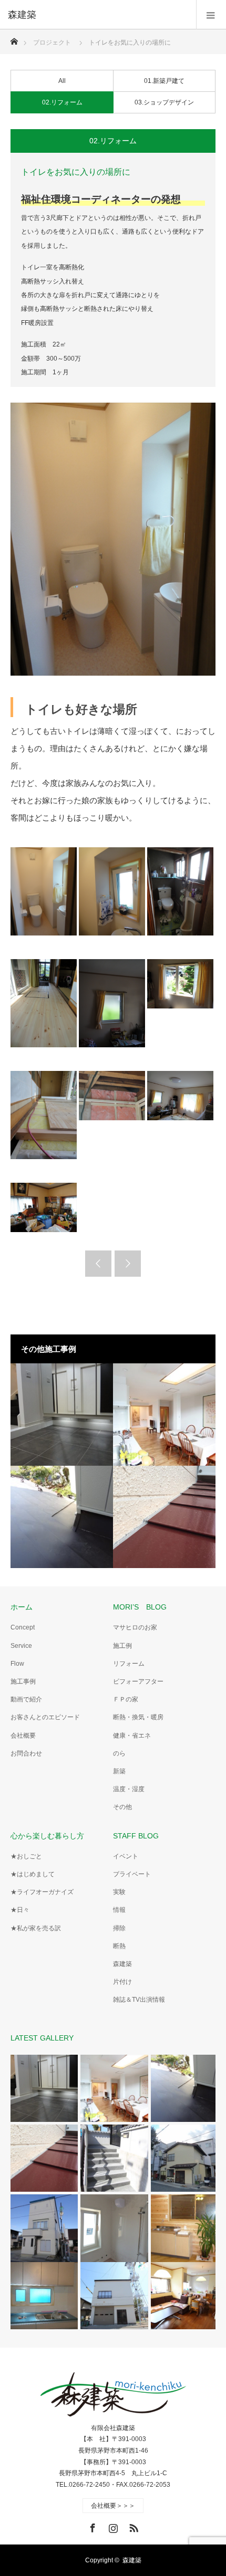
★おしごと (26, 1856)
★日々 (20, 1910)
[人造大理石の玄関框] (62, 1415)
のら (119, 1753)
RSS (132, 2526)
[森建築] (97, 15)
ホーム (22, 1607)
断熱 (119, 1946)
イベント (126, 1856)
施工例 (122, 1646)
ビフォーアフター (138, 1681)
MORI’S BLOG (140, 1607)
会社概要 (23, 1736)
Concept (23, 1627)
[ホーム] (14, 39)
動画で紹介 (26, 1699)
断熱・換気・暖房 (138, 1717)
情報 (119, 1910)
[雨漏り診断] (164, 1517)
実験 (119, 1892)
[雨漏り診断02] (62, 1517)
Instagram (112, 2526)
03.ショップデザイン (164, 102)
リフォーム (129, 1664)
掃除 (119, 1928)
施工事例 (23, 1681)
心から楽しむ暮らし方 (47, 1836)
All (62, 81)
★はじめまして (33, 1874)
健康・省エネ (132, 1736)
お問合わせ (26, 1753)
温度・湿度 (129, 1789)
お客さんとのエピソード (45, 1717)
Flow (17, 1664)
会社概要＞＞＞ (113, 2506)
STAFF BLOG (136, 1836)
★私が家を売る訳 (36, 1928)
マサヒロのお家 (135, 1627)
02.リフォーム (62, 102)
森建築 (122, 1964)
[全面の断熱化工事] (164, 1415)
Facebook (91, 2526)
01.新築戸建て (164, 81)
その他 (122, 1807)
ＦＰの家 (126, 1699)
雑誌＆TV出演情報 (139, 2000)
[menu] (211, 15)
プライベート (132, 1874)
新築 (119, 1771)
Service (21, 1646)
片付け (122, 1982)
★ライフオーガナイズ (42, 1892)
